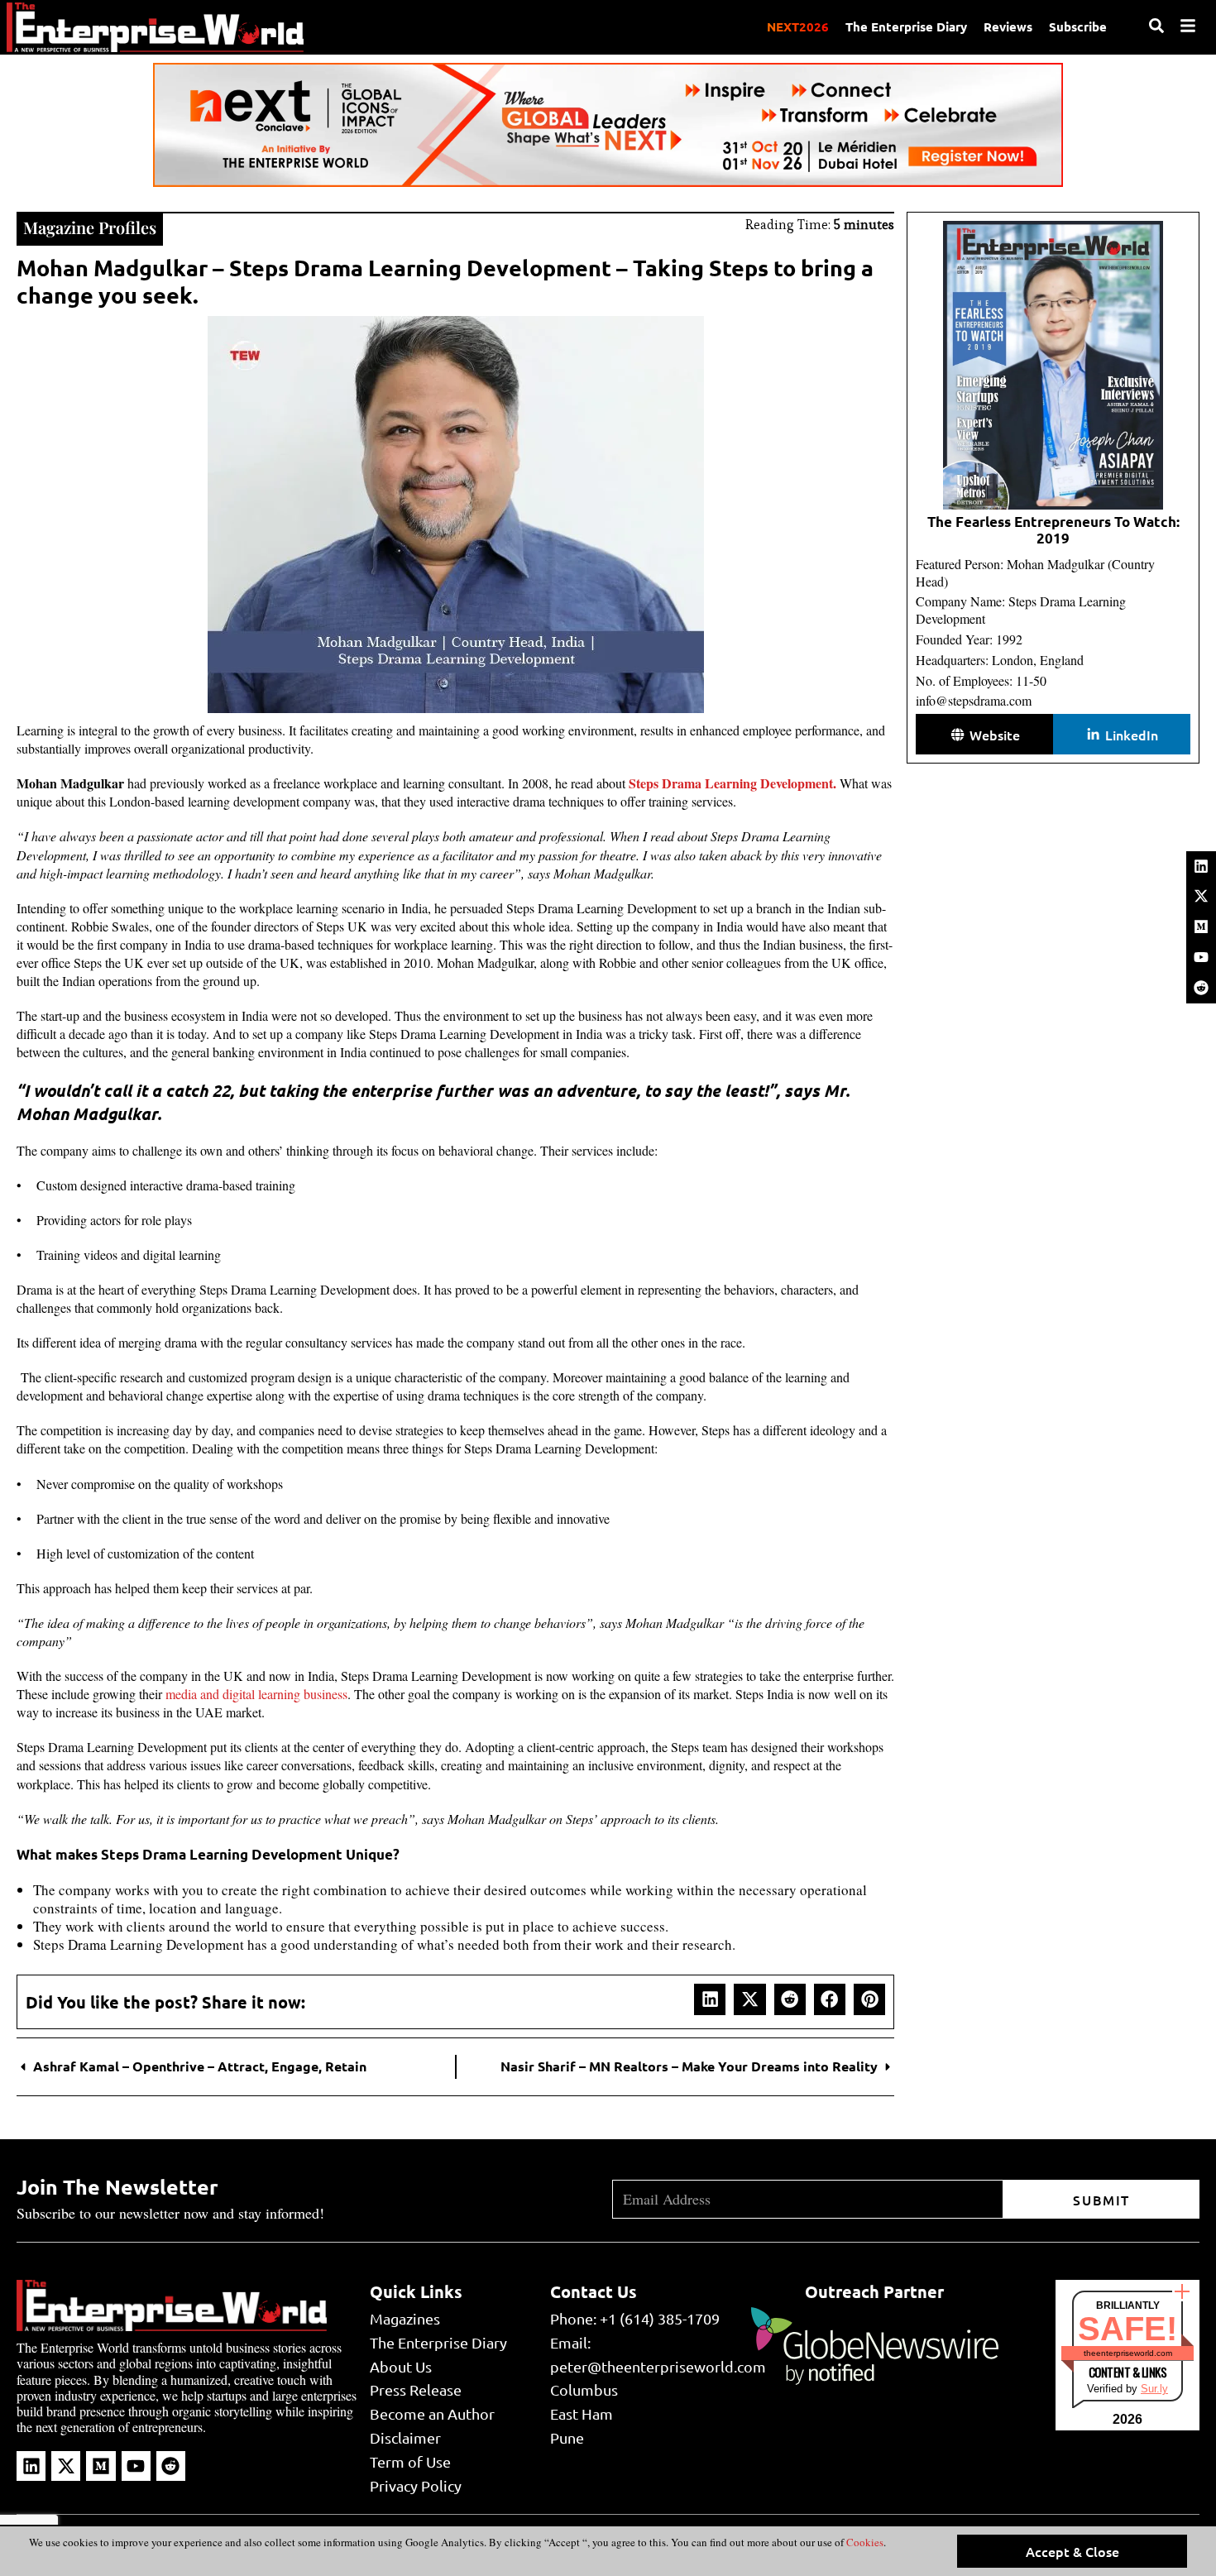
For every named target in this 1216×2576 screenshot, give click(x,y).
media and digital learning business (256, 1694)
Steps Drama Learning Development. (732, 783)
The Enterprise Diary (906, 26)
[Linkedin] (1201, 866)
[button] (710, 1999)
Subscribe (1078, 26)
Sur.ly (1154, 2389)
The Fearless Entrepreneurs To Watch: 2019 (1053, 530)
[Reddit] (1201, 988)
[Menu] (1188, 26)
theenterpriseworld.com (1128, 2353)
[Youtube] (1201, 957)
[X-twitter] (1201, 896)
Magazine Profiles (90, 227)
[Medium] (1201, 926)
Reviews (1008, 26)
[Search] (1156, 26)
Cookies (864, 2542)
